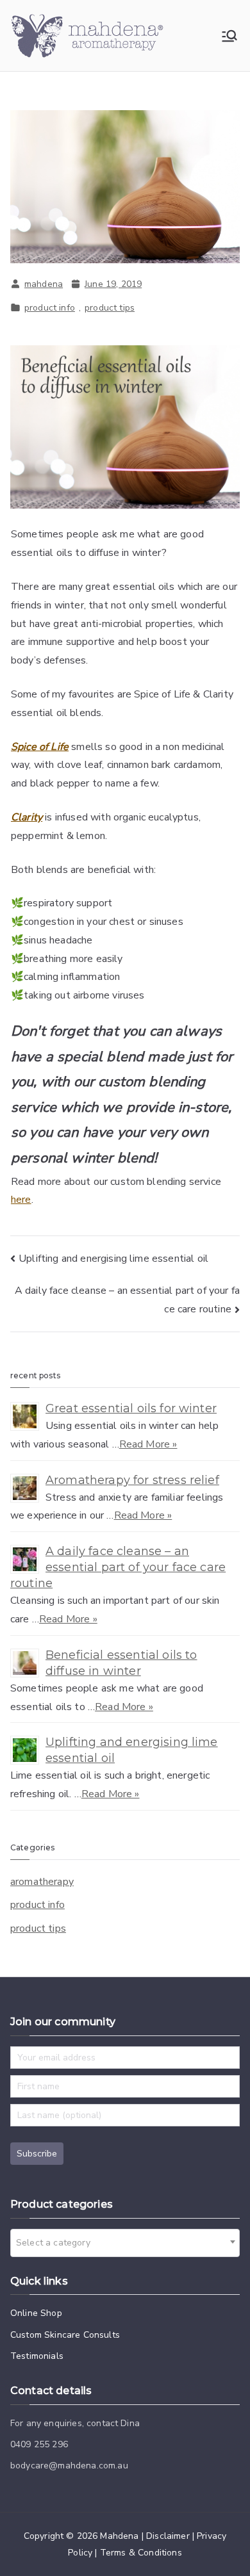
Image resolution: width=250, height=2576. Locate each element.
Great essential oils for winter (131, 1408)
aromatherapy (42, 1882)
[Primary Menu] (229, 36)
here (21, 1200)
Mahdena (119, 2536)
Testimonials (37, 2356)
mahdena (44, 284)
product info (50, 308)
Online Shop (36, 2313)
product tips (110, 308)
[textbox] (57, 2243)
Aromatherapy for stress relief (132, 1480)
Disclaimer (168, 2536)
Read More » (148, 1444)
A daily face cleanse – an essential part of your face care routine (118, 1567)
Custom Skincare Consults (65, 2335)
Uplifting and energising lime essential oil (113, 1259)
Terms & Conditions (141, 2553)
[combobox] (125, 2243)
